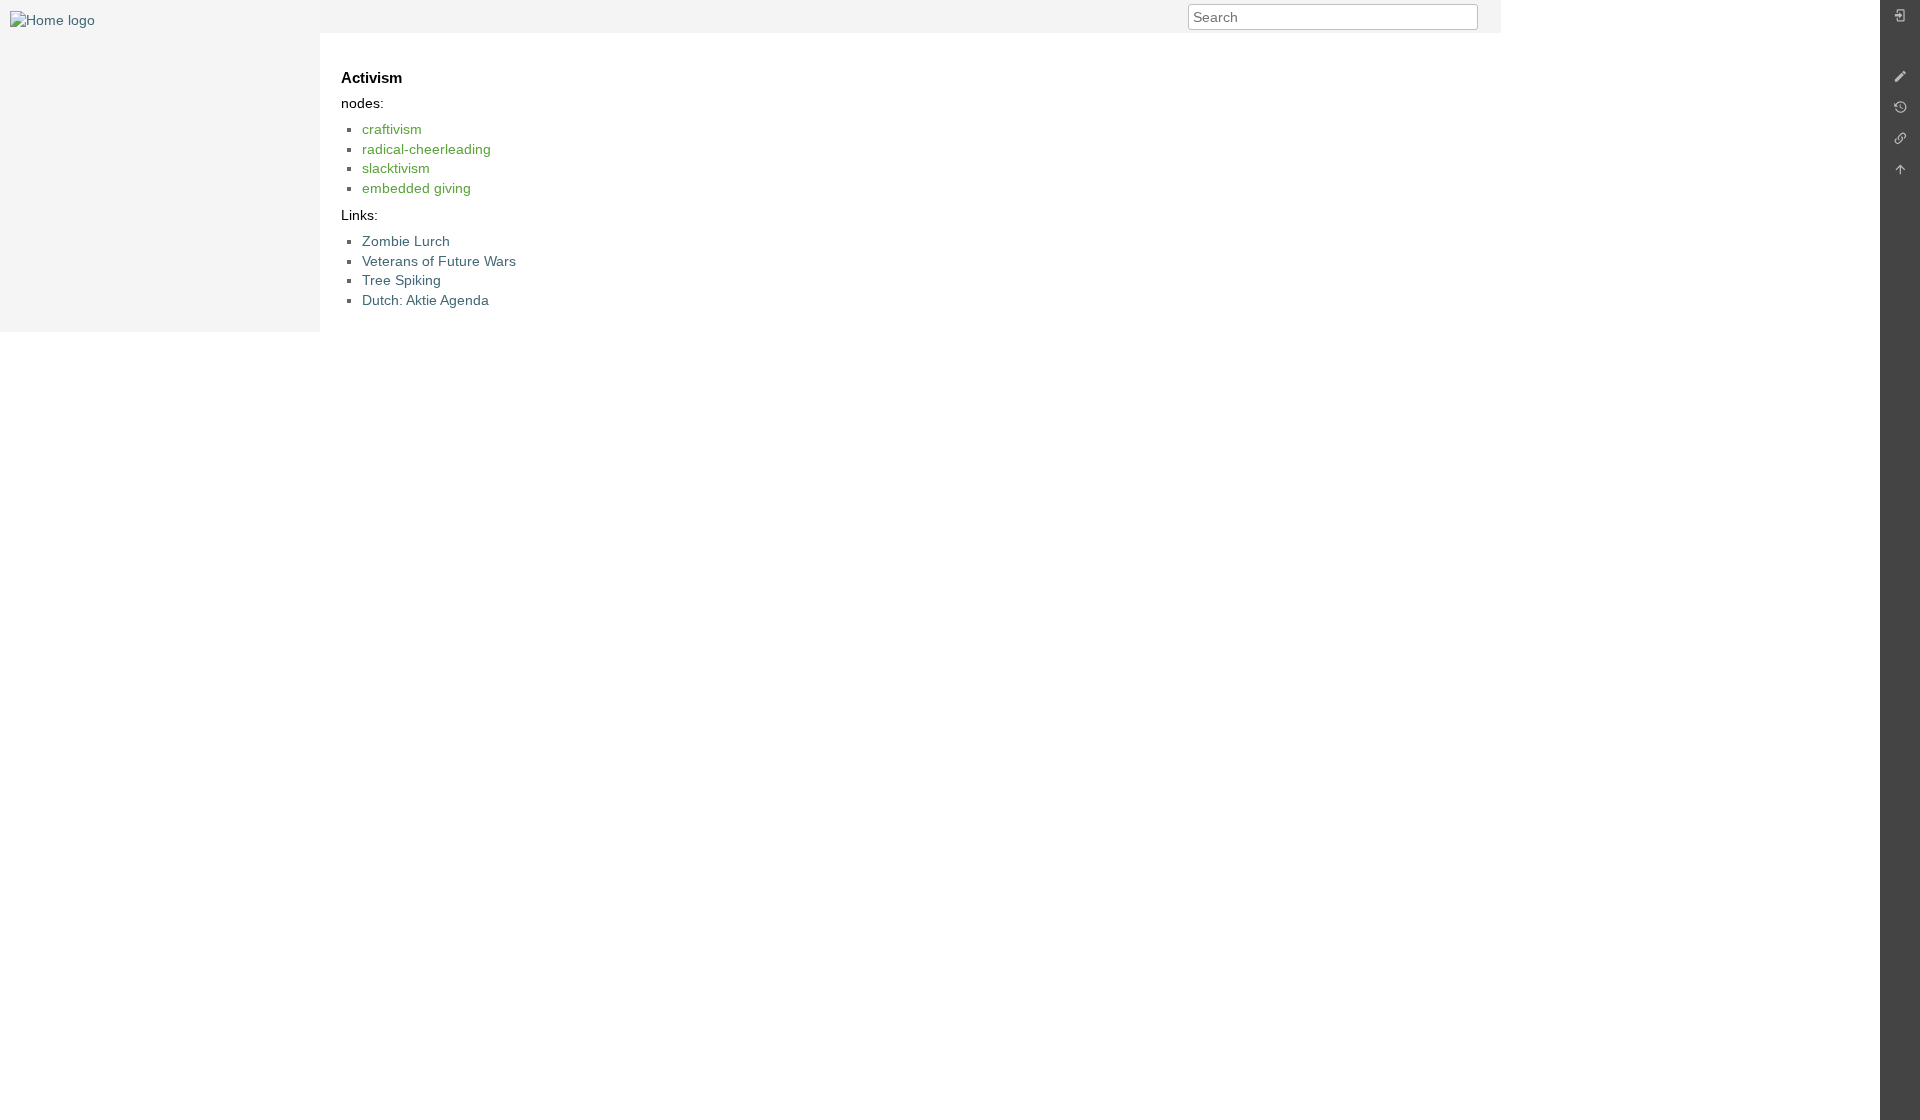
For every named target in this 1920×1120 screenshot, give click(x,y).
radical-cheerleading (426, 149)
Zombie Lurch (406, 241)
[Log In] (1900, 20)
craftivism (392, 129)
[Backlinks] (1900, 143)
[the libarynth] (52, 19)
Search (1467, 17)
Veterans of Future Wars (439, 261)
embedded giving (416, 188)
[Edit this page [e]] (1900, 81)
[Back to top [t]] (1900, 174)
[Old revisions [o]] (1900, 112)
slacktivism (396, 168)
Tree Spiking (401, 280)
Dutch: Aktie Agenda (425, 300)
